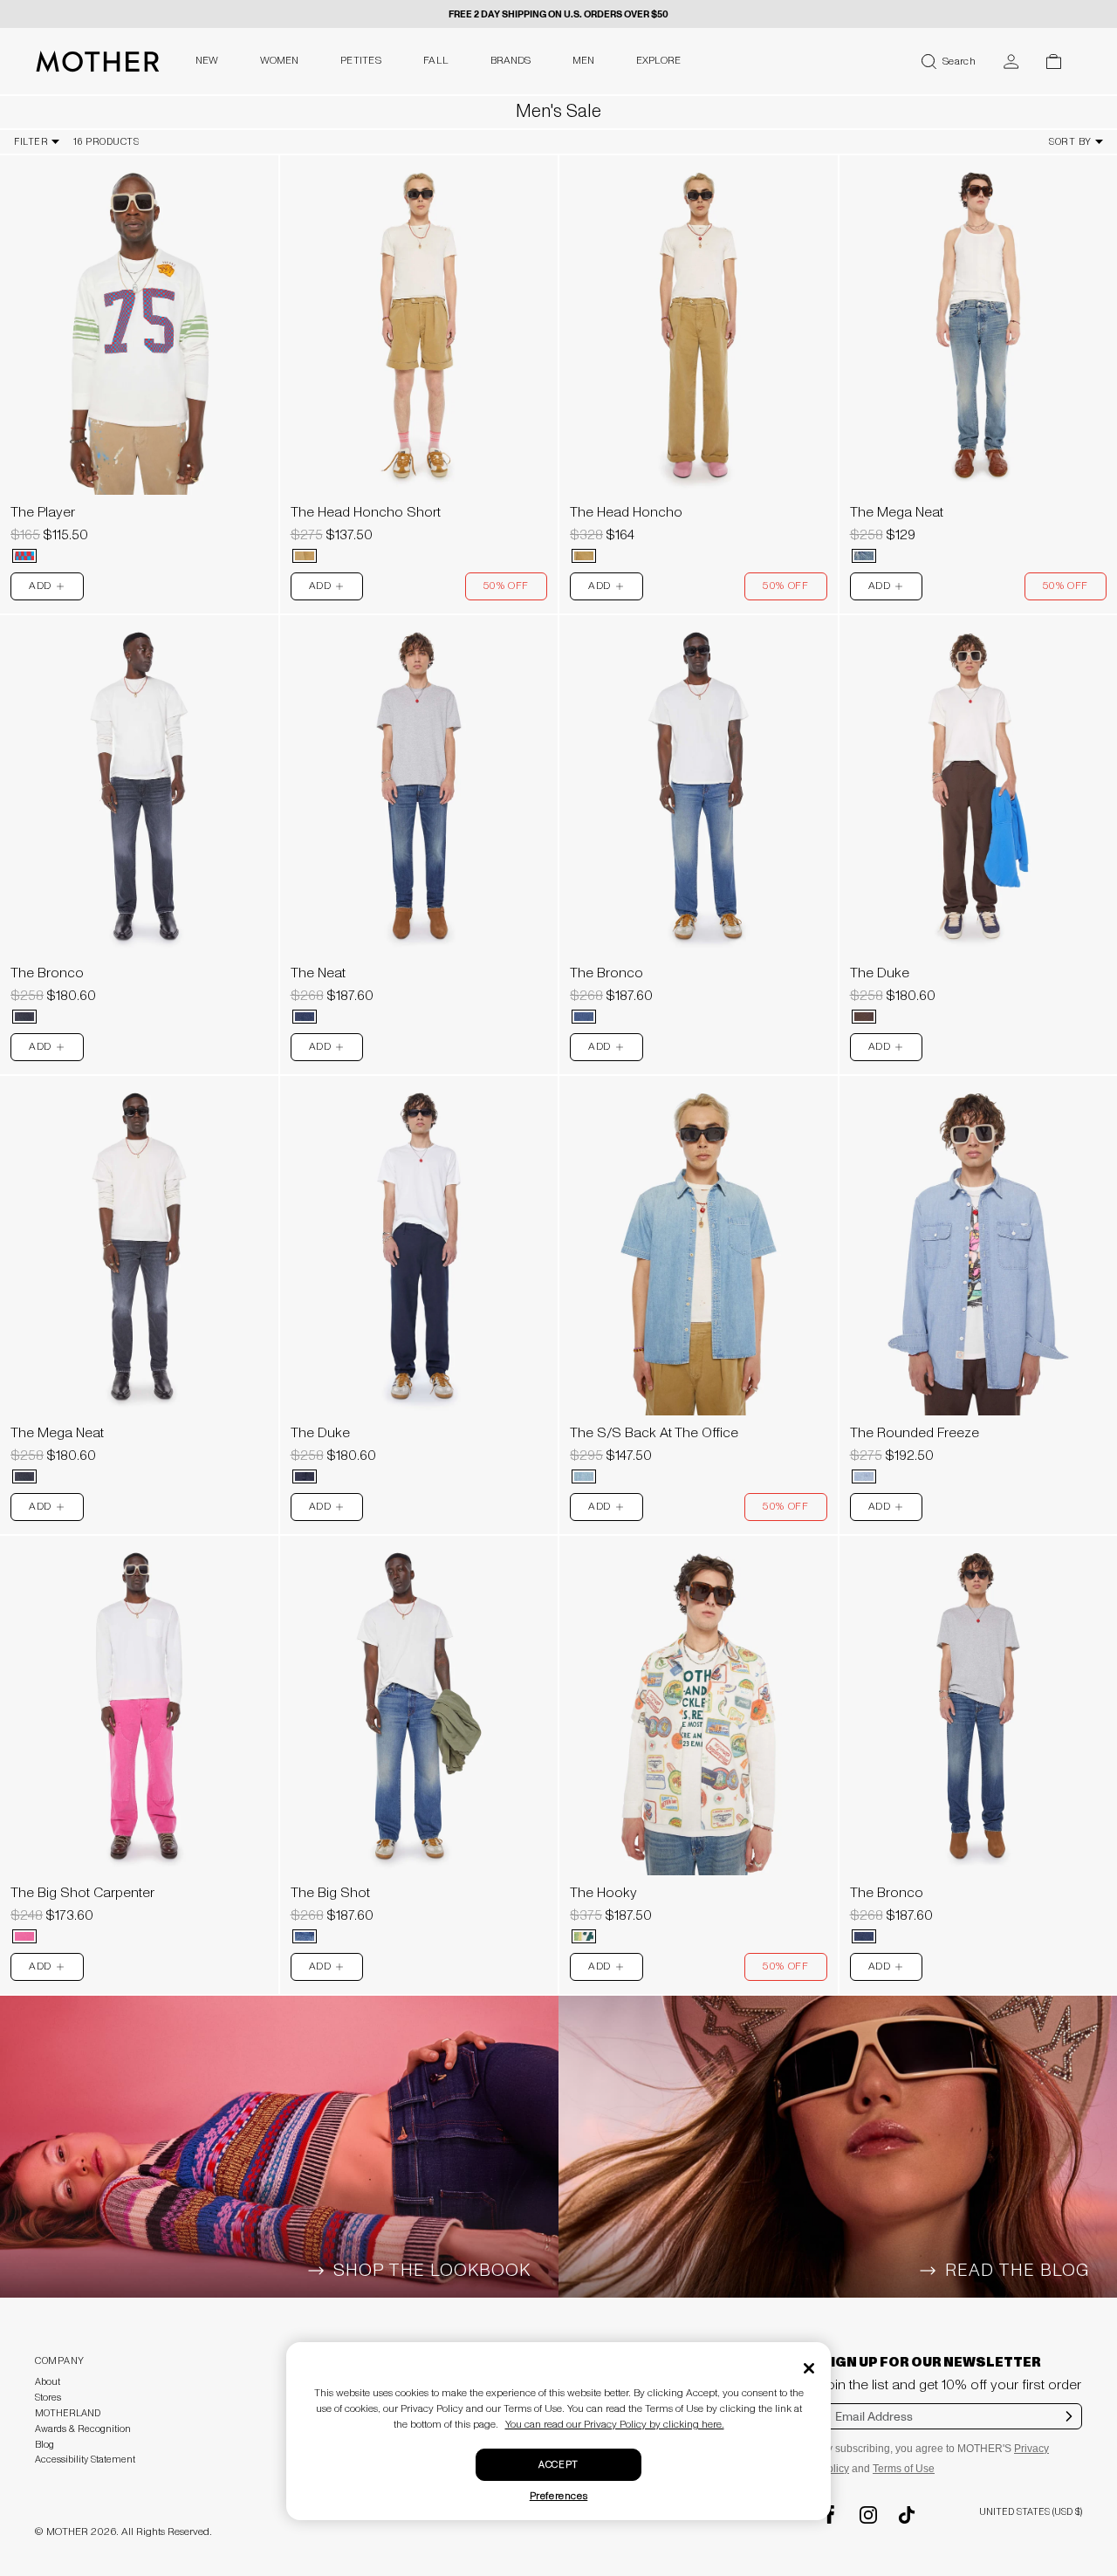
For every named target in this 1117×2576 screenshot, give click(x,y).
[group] (139, 325)
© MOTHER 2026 (75, 2532)
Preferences (559, 2496)
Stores (48, 2398)
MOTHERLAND (68, 2413)
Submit (1069, 2428)
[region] (139, 325)
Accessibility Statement (85, 2460)
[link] (139, 364)
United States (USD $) (1031, 2512)
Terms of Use (904, 2469)
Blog (45, 2445)
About (48, 2382)
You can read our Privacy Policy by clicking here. (615, 2425)
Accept (558, 2465)
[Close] (809, 2368)
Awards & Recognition (83, 2429)
